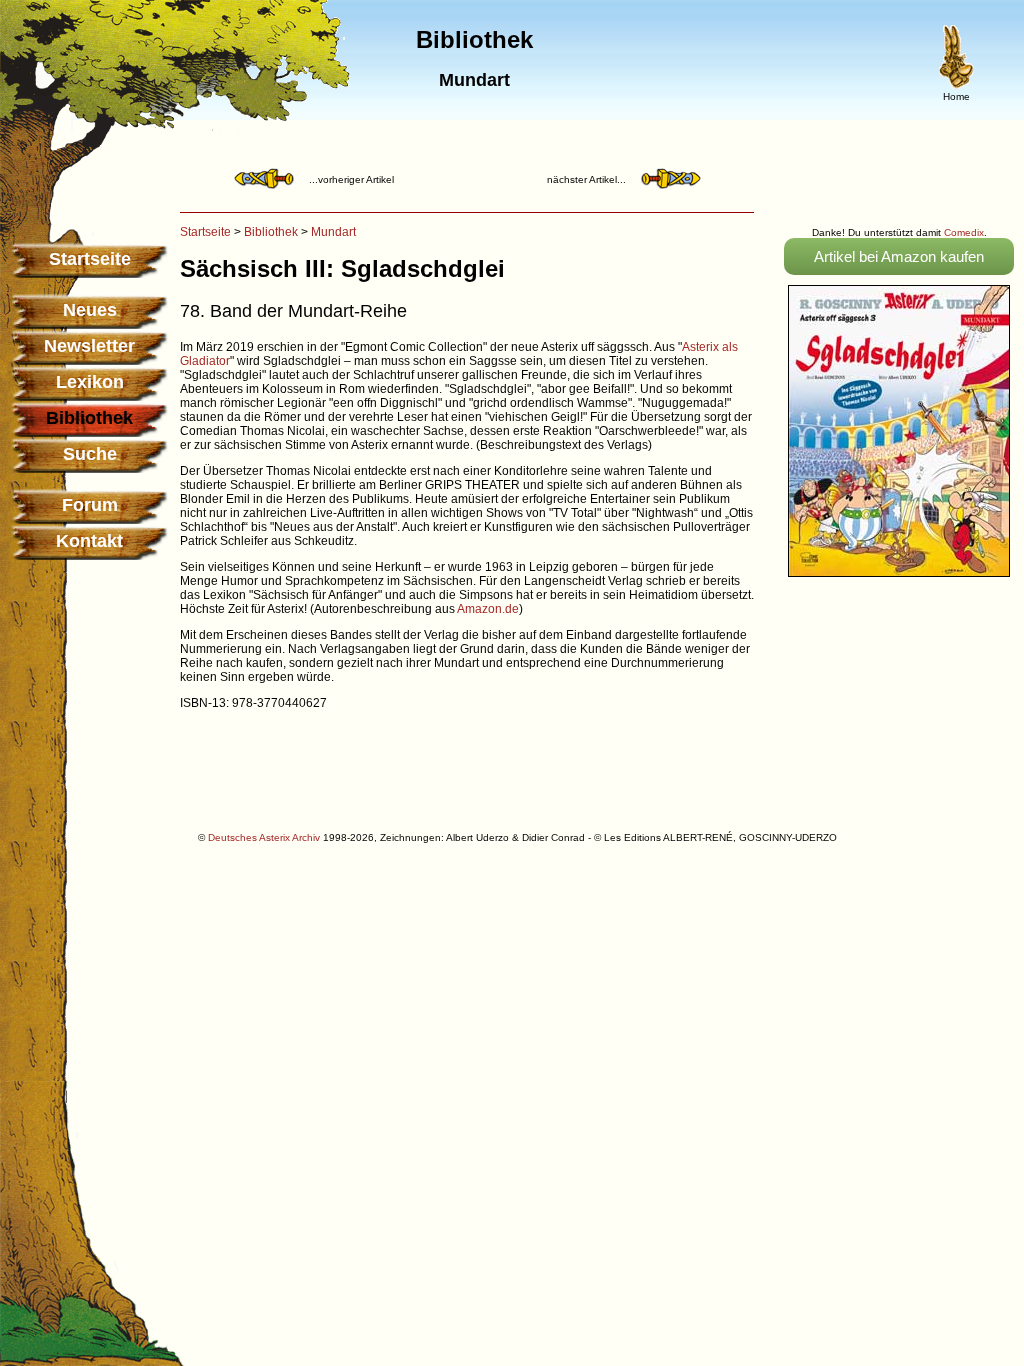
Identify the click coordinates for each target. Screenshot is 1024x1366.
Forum (90, 505)
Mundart (333, 232)
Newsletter (89, 346)
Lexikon (90, 382)
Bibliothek (271, 232)
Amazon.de (488, 609)
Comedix (964, 232)
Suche (90, 454)
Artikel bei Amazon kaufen (899, 256)
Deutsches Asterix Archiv (264, 837)
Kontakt (89, 541)
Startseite (90, 259)
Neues (90, 310)
